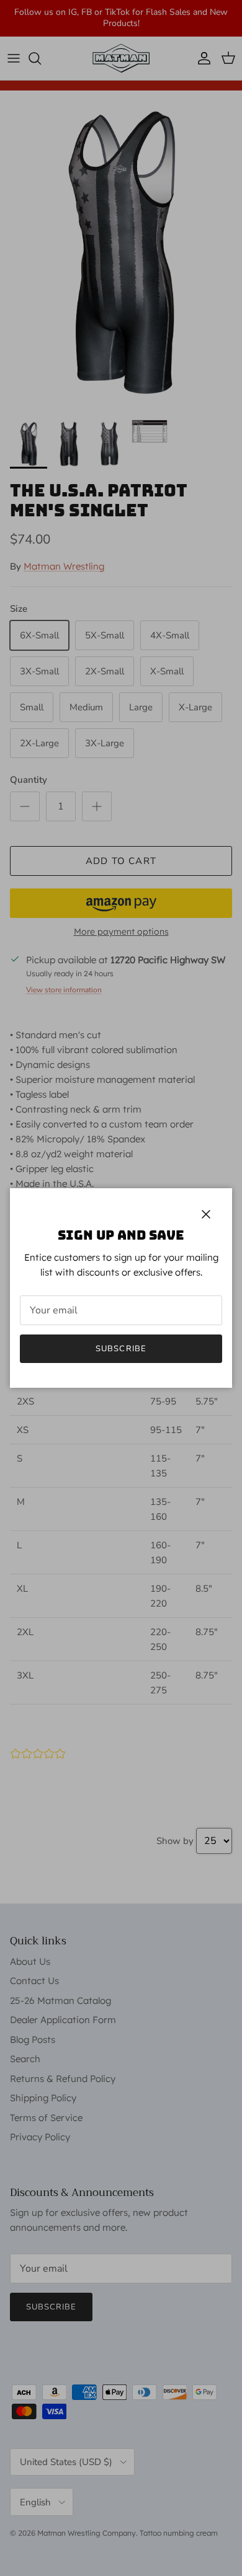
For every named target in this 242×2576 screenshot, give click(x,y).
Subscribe (121, 1349)
